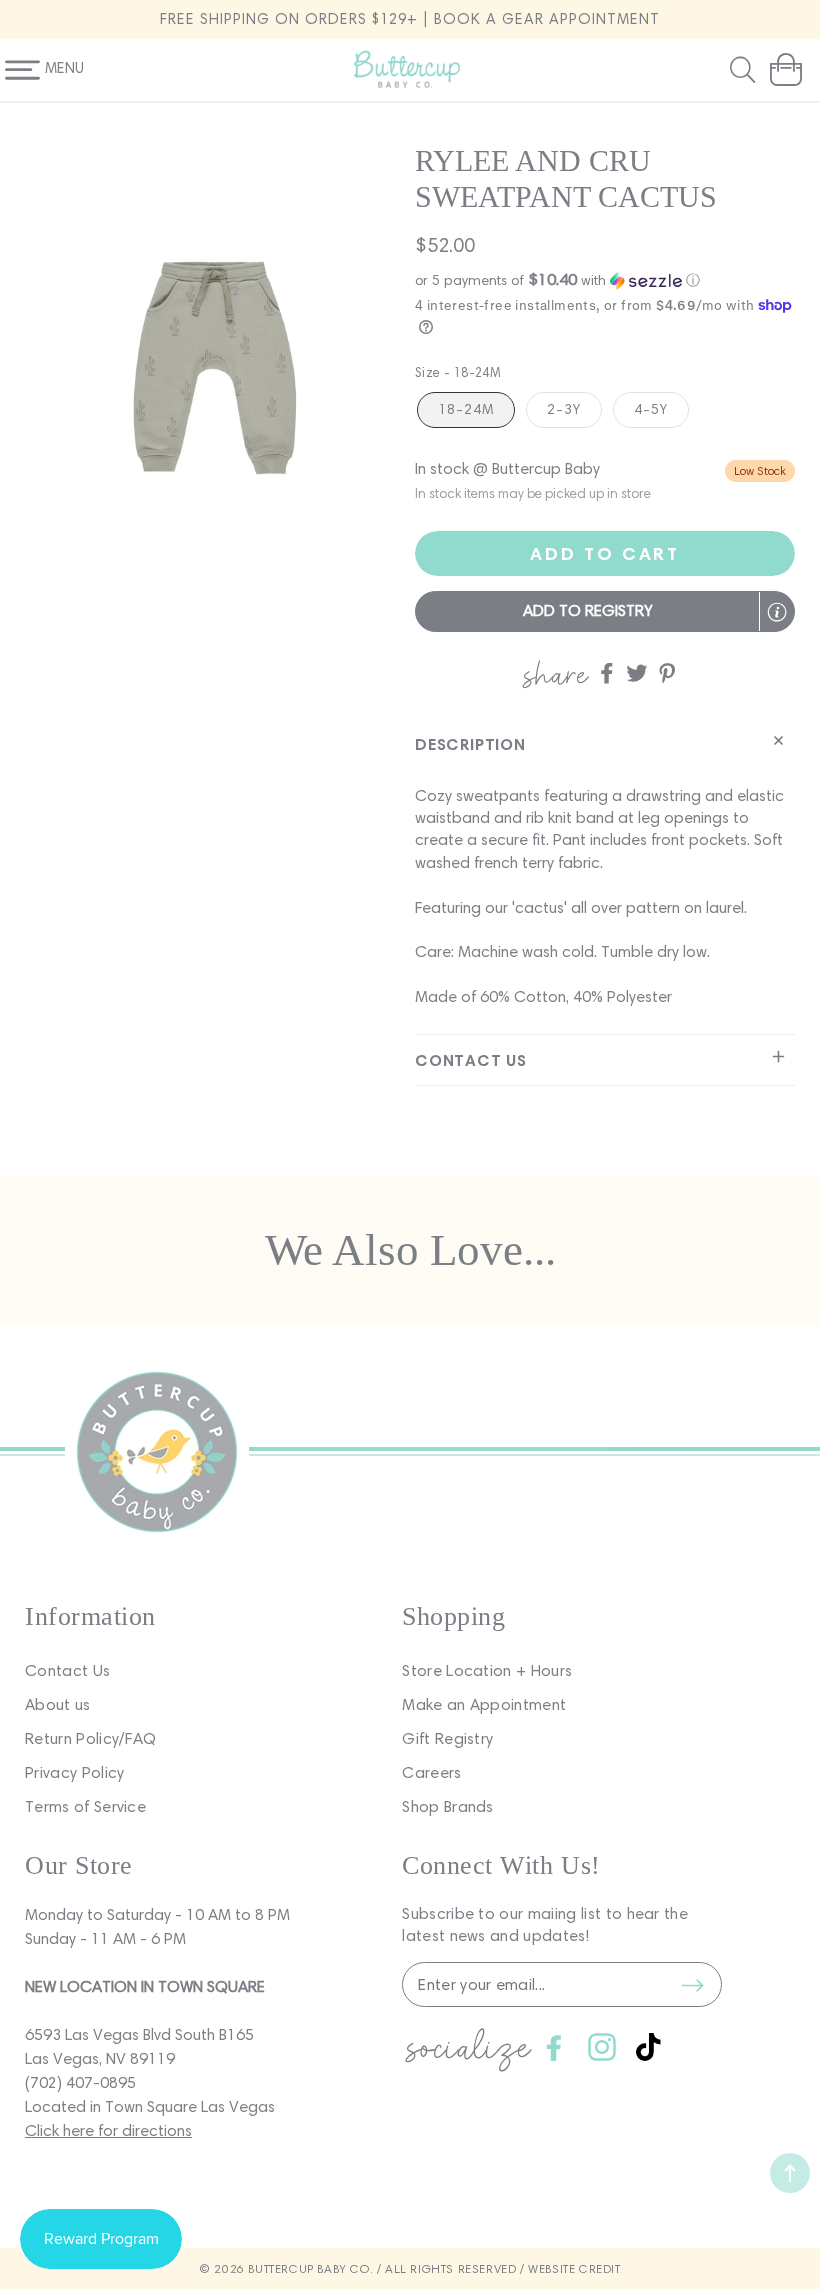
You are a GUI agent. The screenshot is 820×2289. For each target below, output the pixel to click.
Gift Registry (447, 1738)
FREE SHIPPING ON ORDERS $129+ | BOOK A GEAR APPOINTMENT (410, 19)
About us (58, 1704)
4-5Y (651, 409)
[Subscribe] (692, 1985)
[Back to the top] (790, 2173)
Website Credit (574, 2268)
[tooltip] (777, 612)
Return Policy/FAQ (90, 1738)
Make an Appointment (484, 1704)
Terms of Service (85, 1806)
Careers (431, 1772)
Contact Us (67, 1670)
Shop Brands (448, 1806)
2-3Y (564, 409)
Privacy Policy (74, 1772)
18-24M (466, 409)
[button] (745, 70)
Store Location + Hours (487, 1670)
